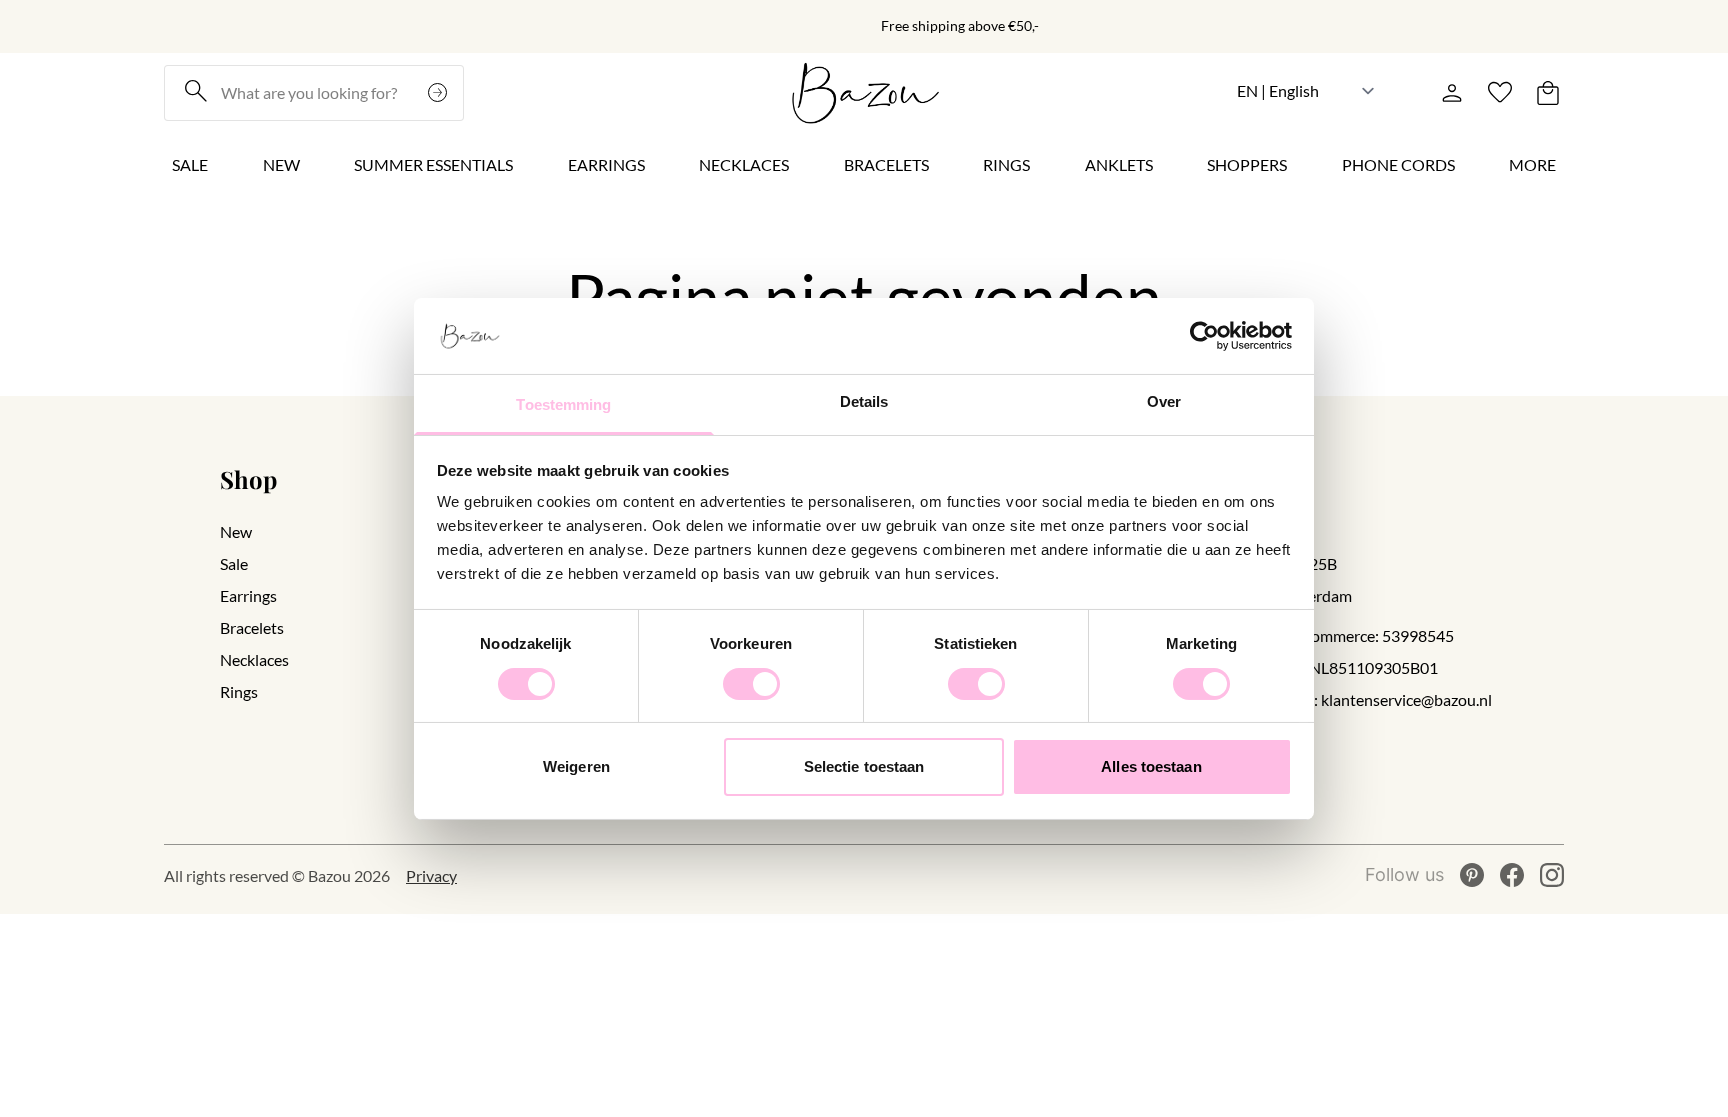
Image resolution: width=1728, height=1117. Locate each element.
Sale (190, 164)
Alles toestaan (1151, 766)
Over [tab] (1164, 401)
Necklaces (744, 164)
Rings (1006, 164)
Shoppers (1247, 164)
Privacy (431, 875)
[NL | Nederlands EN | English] (1306, 90)
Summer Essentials (433, 164)
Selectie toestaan (864, 766)
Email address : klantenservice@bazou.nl (1354, 699)
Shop (248, 479)
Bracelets (886, 164)
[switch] (751, 684)
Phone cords (1398, 164)
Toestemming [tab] (563, 404)
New (281, 164)
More (1532, 164)
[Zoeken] (440, 93)
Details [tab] (864, 401)
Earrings (606, 164)
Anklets (1119, 164)
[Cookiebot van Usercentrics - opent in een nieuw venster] (1204, 336)
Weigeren (576, 766)
